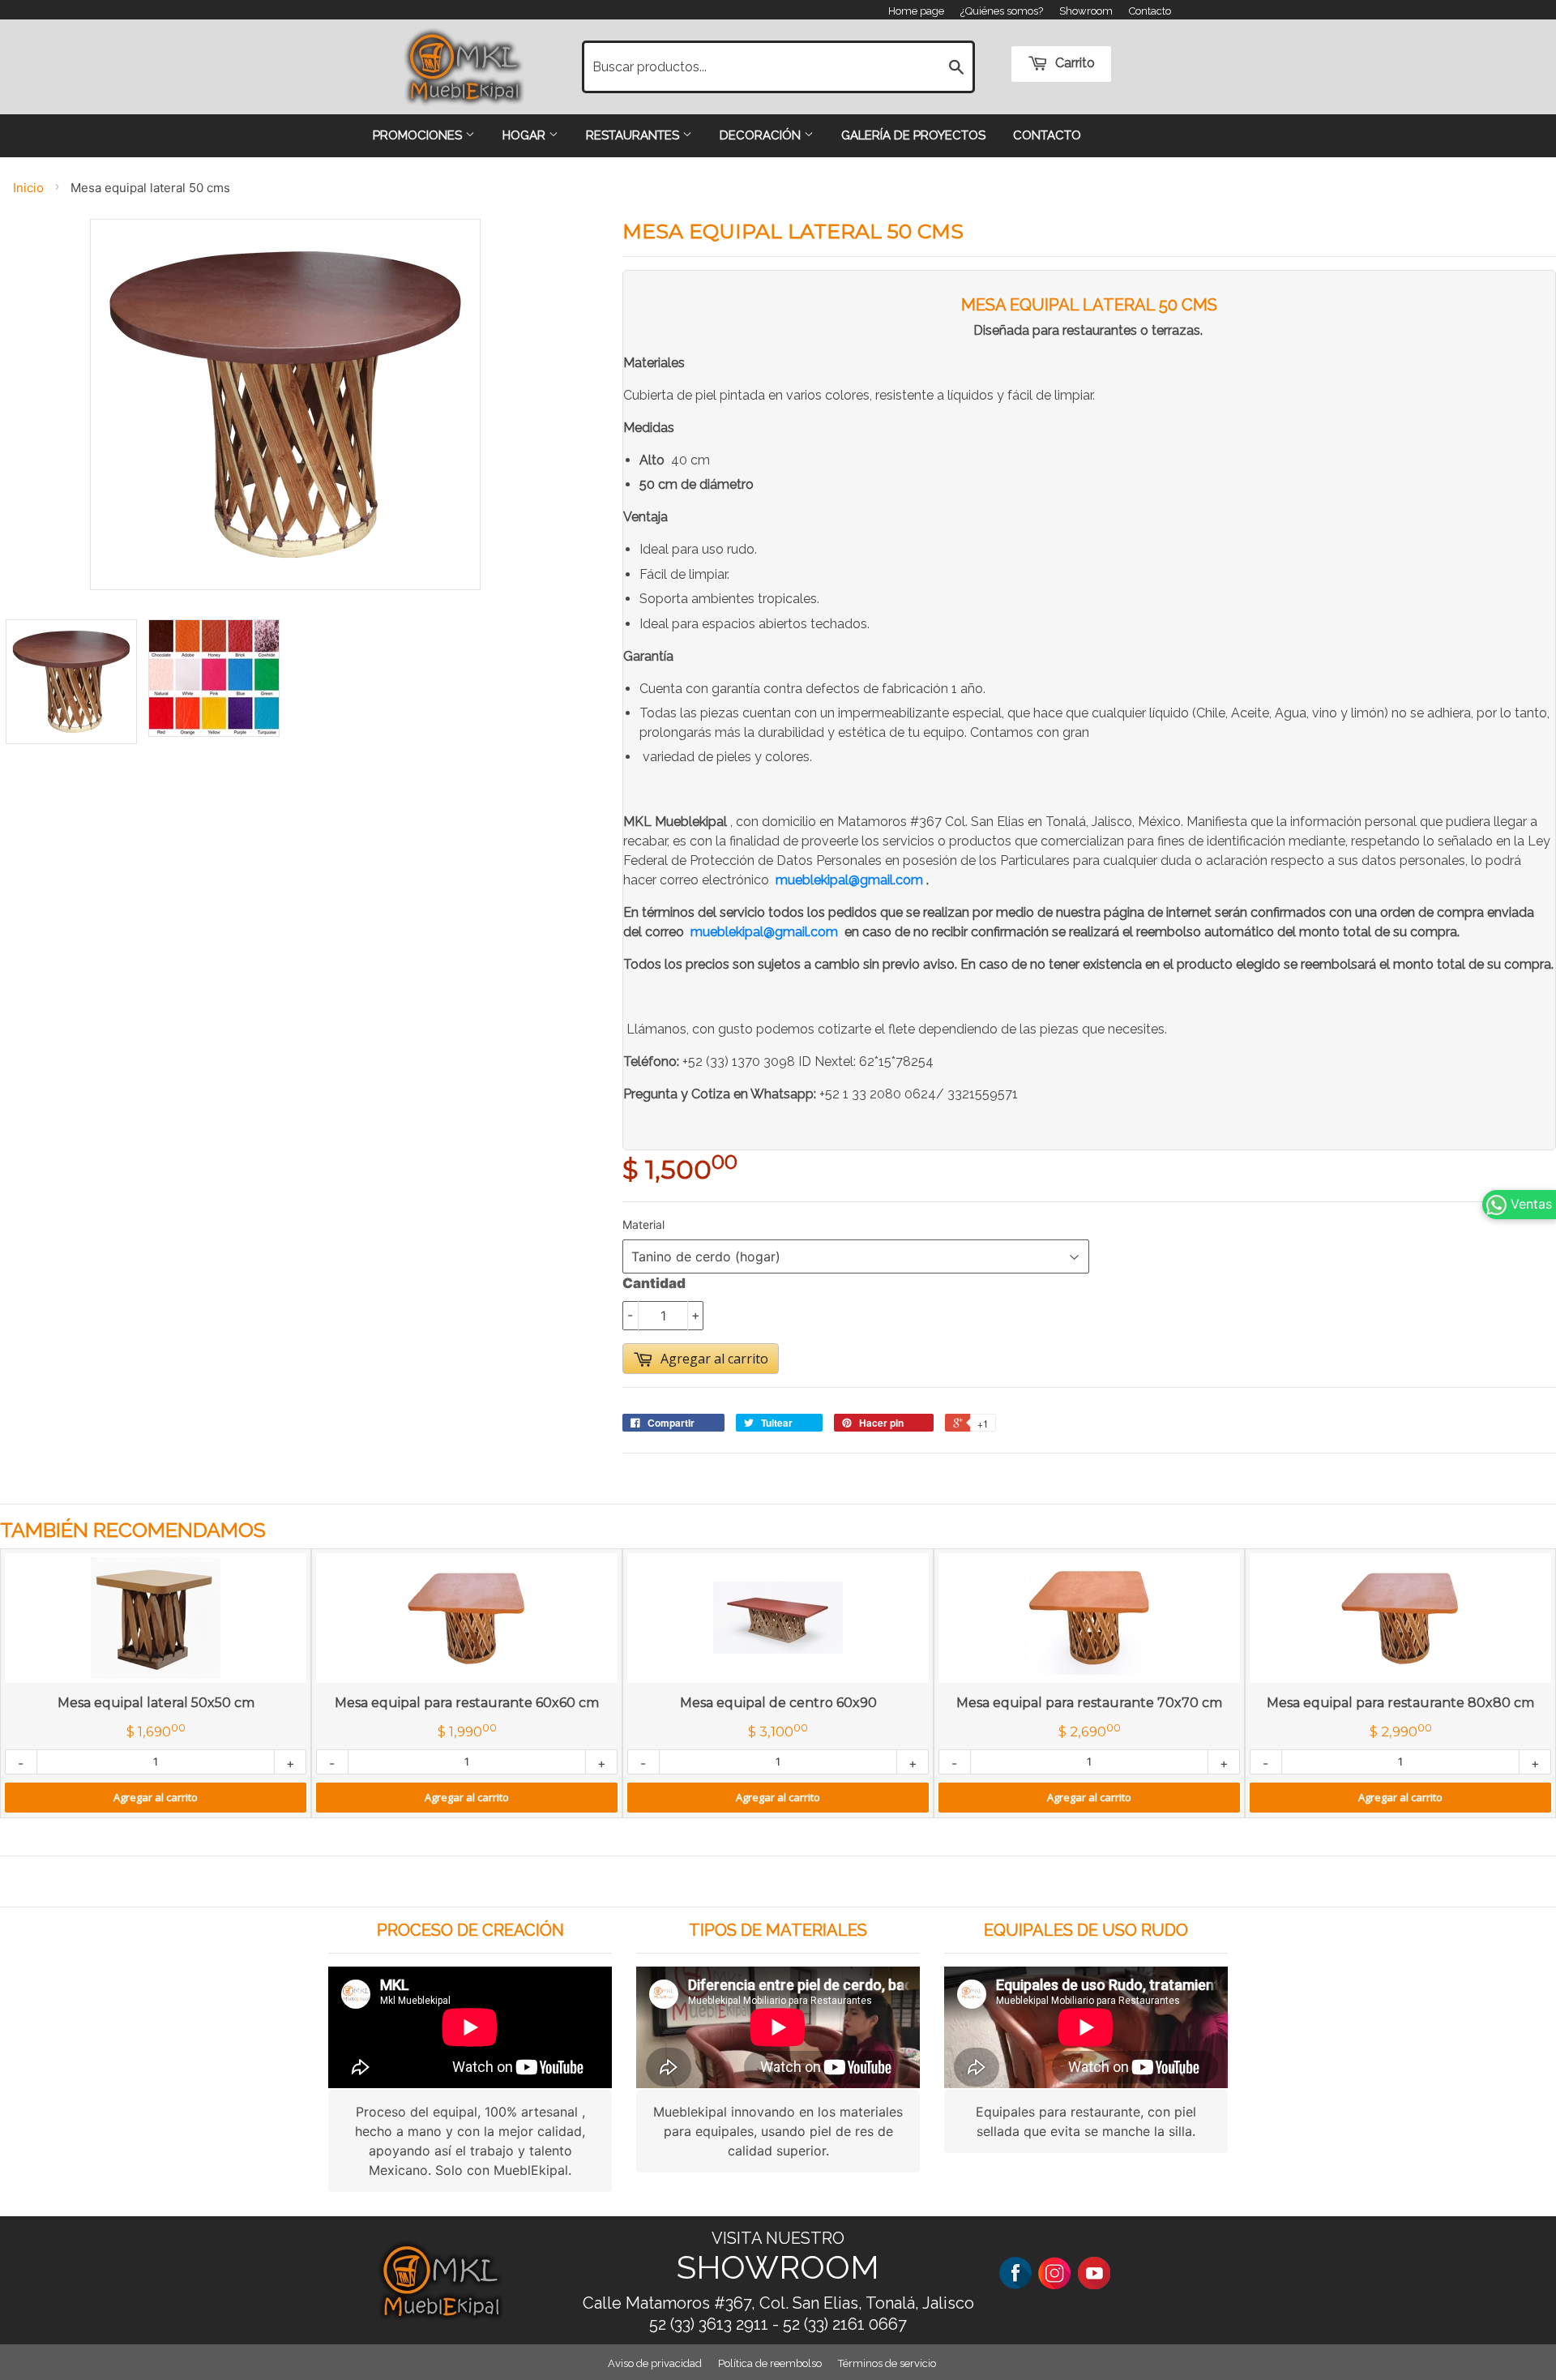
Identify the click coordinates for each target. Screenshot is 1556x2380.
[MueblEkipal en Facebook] (1015, 2272)
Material (643, 1224)
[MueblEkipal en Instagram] (1054, 2272)
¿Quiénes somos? (1002, 11)
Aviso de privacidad (655, 2363)
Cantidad (654, 1283)
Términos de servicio (887, 2363)
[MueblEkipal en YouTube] (1094, 2272)
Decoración (762, 135)
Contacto (1150, 11)
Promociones (419, 135)
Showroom (1086, 11)
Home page (916, 11)
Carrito (1073, 63)
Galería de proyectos (913, 135)
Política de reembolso (770, 2363)
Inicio (28, 188)
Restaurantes (634, 135)
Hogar (526, 135)
